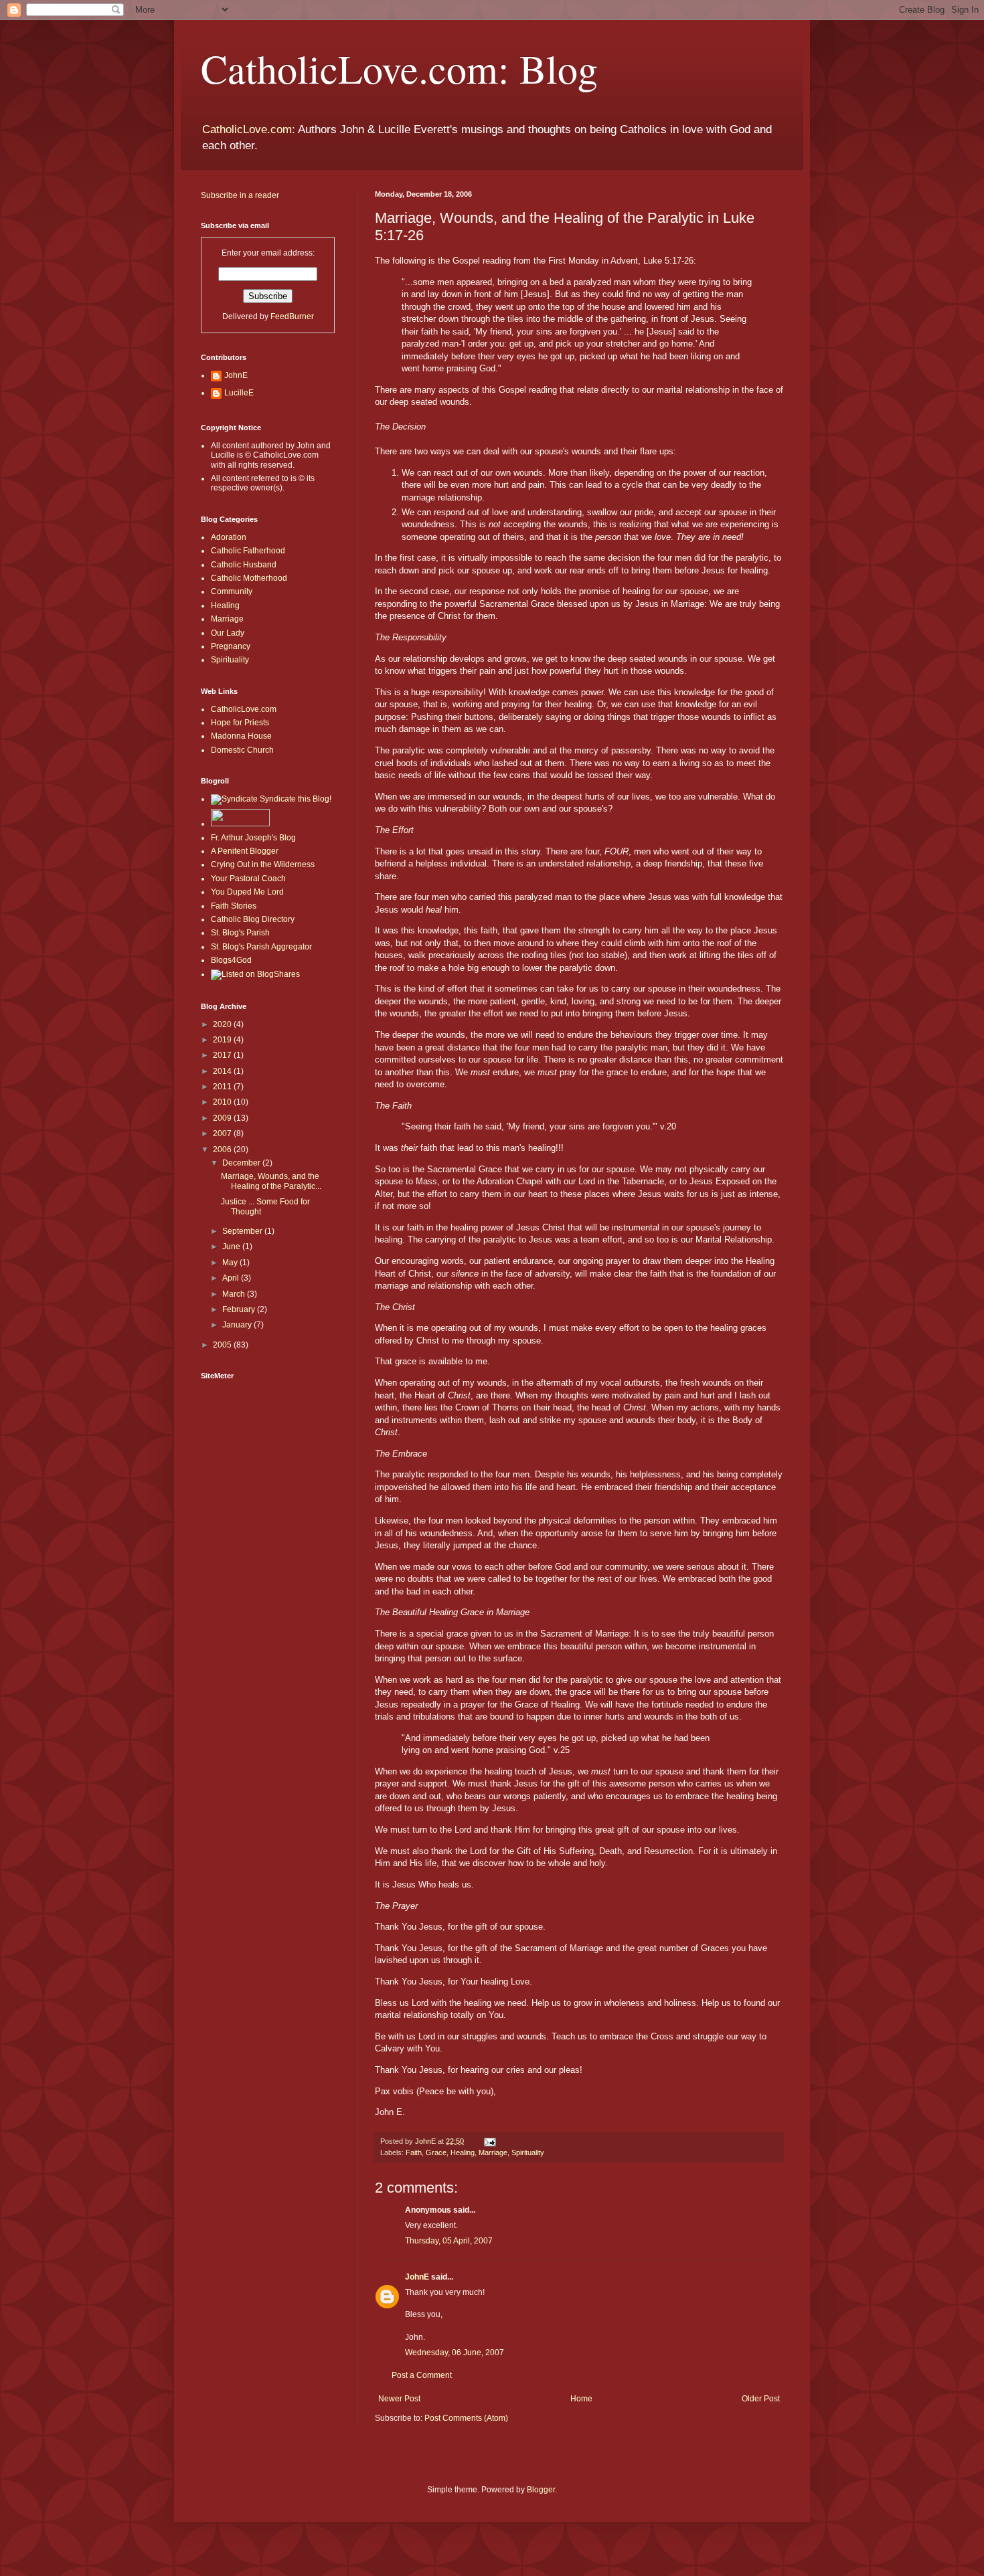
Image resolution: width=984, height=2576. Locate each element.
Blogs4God (231, 960)
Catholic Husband (244, 565)
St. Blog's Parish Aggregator (261, 947)
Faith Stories (234, 906)
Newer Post (399, 2399)
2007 (223, 1133)
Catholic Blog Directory (253, 919)
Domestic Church (242, 750)
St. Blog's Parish (240, 933)
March (235, 1294)
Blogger (541, 2490)
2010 (223, 1102)
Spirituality (528, 2152)
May (231, 1263)
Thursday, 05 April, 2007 (449, 2241)
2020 (223, 1024)
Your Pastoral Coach (248, 879)
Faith (414, 2152)
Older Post (761, 2399)
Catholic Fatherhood (248, 551)
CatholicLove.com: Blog (399, 68)
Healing (463, 2152)
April (232, 1278)
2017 (223, 1055)
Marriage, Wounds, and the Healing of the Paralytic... (271, 1181)
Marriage (493, 2152)
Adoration (229, 537)
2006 (223, 1149)
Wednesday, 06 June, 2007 (455, 2353)
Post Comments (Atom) (466, 2418)
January (238, 1325)
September (243, 1231)
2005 (223, 1345)
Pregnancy (231, 646)
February (240, 1309)
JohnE (417, 2277)
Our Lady (228, 633)
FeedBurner (292, 316)
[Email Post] (489, 2141)
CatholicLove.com (244, 709)
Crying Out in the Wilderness (263, 864)
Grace (436, 2152)
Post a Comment (422, 2375)
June (232, 1247)
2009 (223, 1118)
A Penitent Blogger (245, 851)
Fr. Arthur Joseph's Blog (253, 838)
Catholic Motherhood (249, 578)
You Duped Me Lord (247, 892)
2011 (223, 1087)
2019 (223, 1040)
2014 (223, 1071)
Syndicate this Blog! (295, 799)
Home (581, 2399)
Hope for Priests (240, 723)
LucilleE (239, 393)
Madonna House (241, 736)
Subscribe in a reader (240, 195)
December (242, 1163)
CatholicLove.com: (249, 129)
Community (232, 591)
